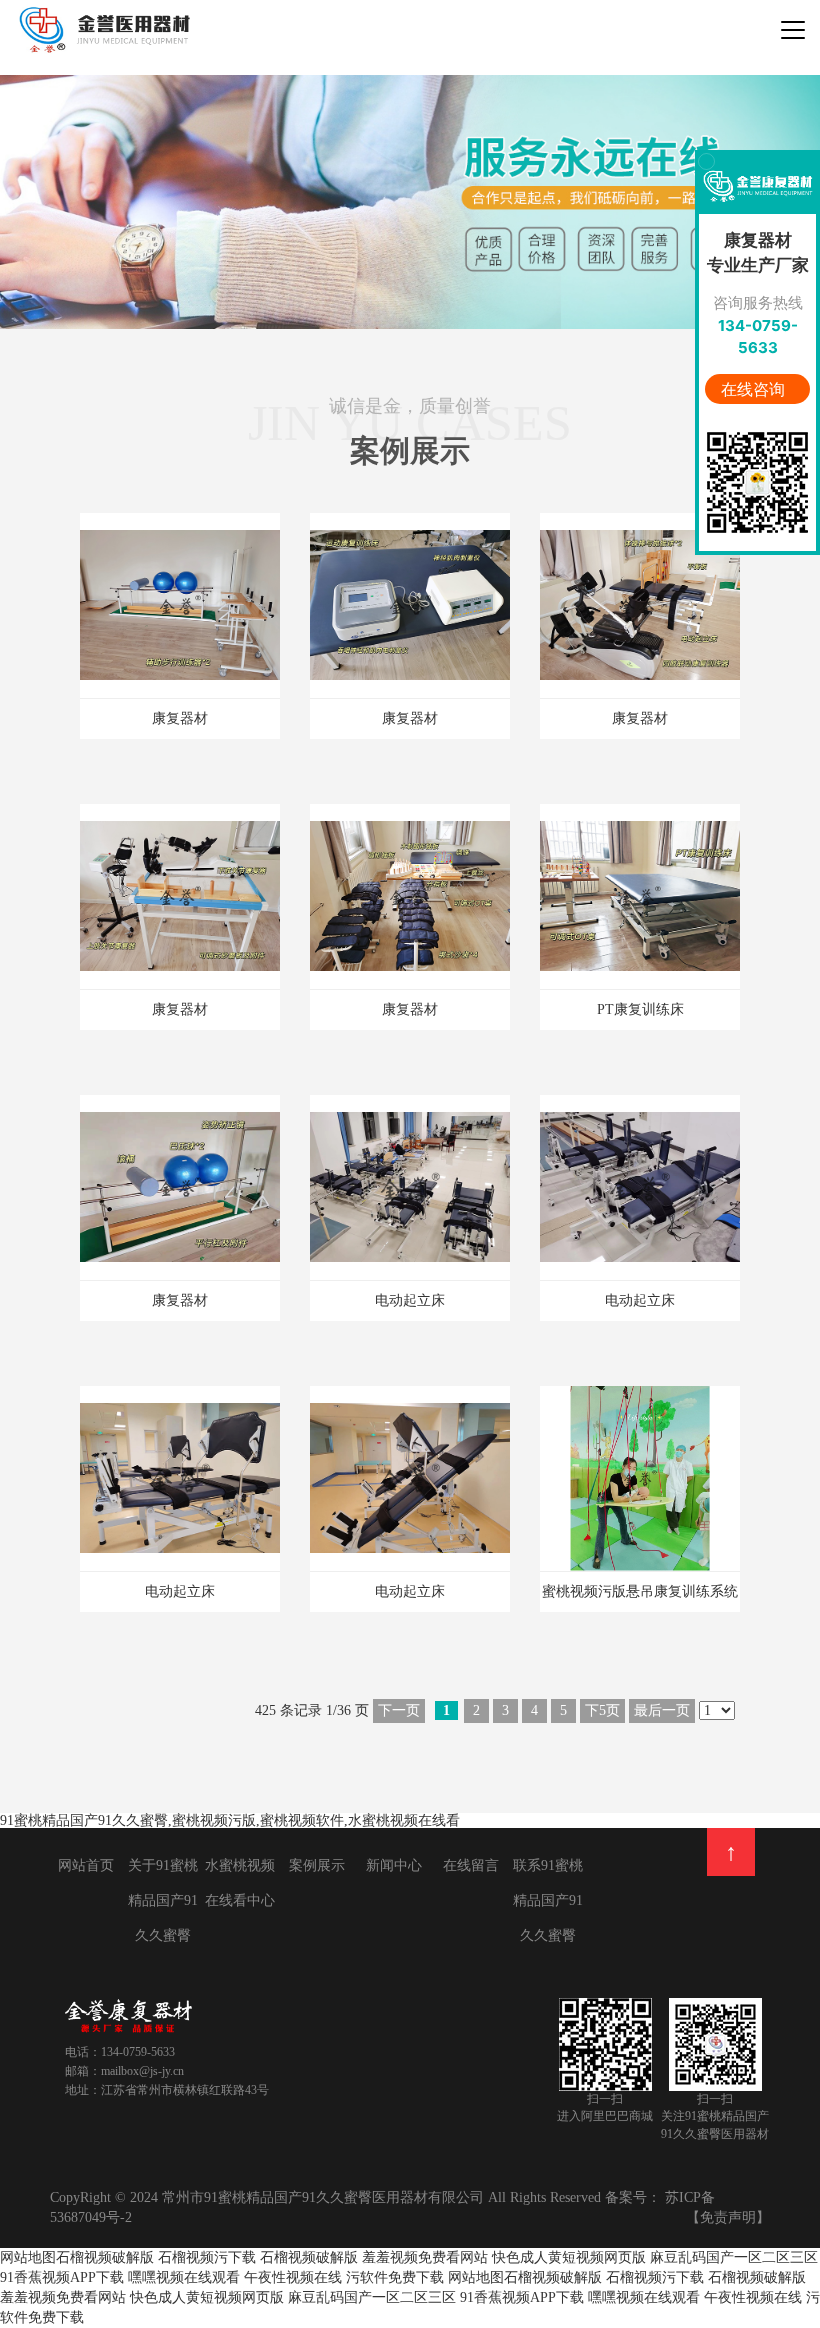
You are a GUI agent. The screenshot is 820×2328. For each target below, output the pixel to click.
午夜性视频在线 (293, 2277)
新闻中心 (394, 1865)
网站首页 (86, 1865)
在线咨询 (755, 389)
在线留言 (471, 1865)
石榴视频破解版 (105, 2257)
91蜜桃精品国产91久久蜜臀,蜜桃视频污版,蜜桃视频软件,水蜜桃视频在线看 (230, 1820)
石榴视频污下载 (207, 2257)
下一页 (399, 1710)
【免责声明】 (728, 2217)
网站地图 (28, 2257)
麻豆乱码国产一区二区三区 (734, 2257)
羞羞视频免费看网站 (425, 2257)
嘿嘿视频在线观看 (184, 2277)
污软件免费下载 (397, 2277)
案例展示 (317, 1865)
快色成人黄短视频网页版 (569, 2257)
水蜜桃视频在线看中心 (240, 1883)
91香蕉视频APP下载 (62, 2277)
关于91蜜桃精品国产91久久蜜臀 (163, 1900)
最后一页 (662, 1710)
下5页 (602, 1710)
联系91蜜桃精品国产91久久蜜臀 (548, 1900)
